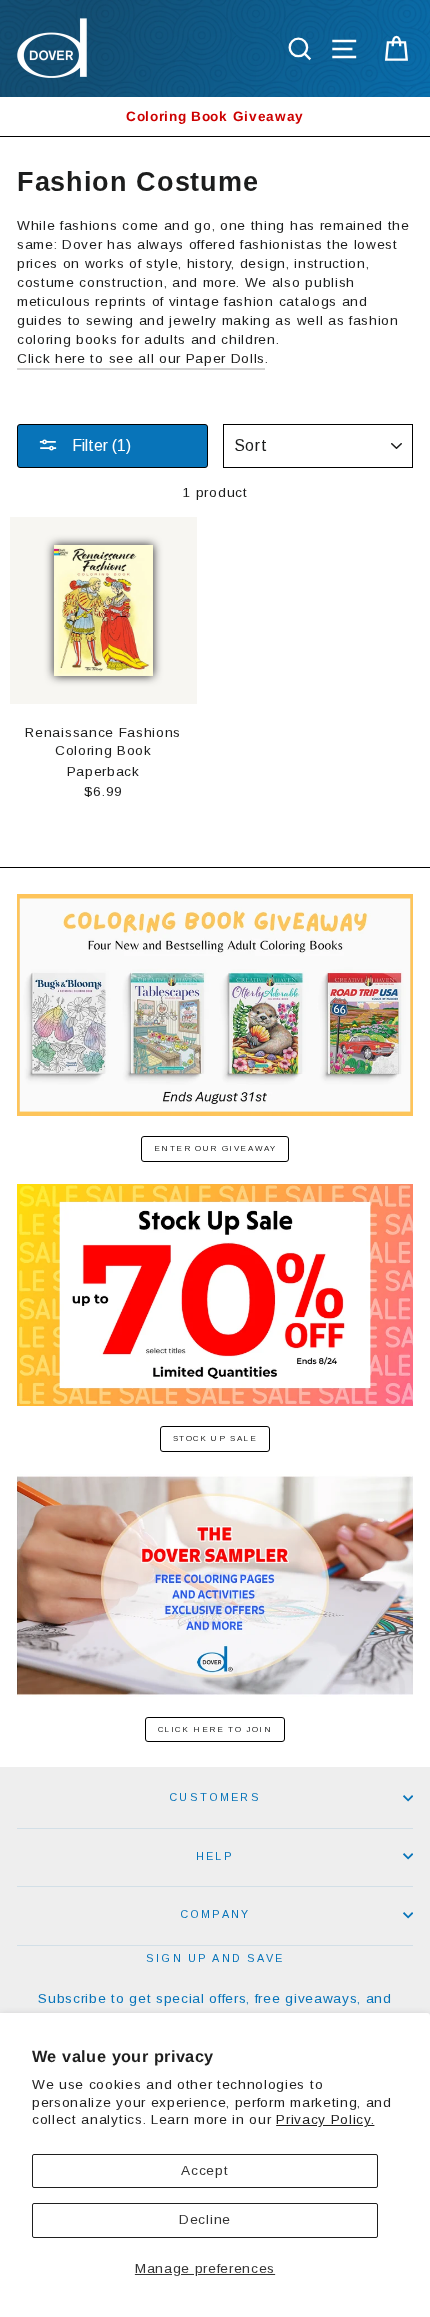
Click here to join (215, 1729)
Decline (205, 2219)
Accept (204, 2170)
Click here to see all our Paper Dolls (141, 358)
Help (215, 1856)
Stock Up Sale (215, 1438)
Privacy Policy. (325, 2119)
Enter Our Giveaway (215, 1148)
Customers (215, 1797)
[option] (215, 116)
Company (215, 1914)
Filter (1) (99, 445)
